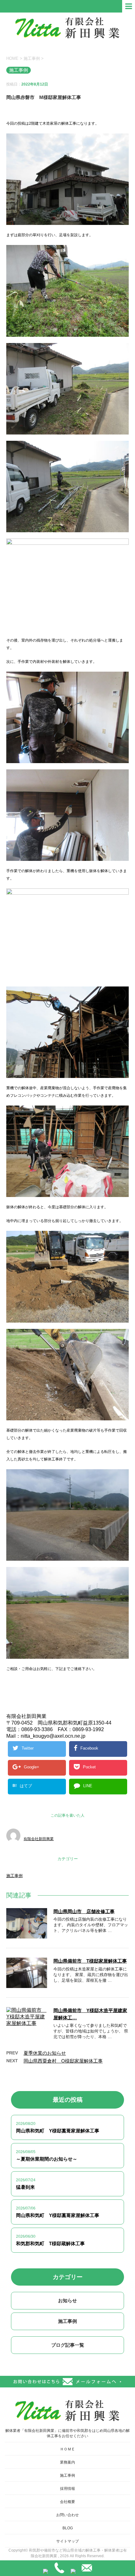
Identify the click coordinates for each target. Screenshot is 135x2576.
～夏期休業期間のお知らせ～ (47, 2159)
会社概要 (67, 2502)
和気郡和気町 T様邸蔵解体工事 (50, 2243)
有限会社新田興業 (39, 1839)
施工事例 (14, 1876)
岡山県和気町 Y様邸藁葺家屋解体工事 (58, 2131)
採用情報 (67, 2489)
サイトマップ (67, 2541)
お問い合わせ (67, 2515)
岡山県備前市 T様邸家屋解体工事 (90, 1961)
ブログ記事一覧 (68, 2345)
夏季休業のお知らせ (45, 2053)
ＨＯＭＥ (67, 2449)
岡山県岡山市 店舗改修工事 (84, 1911)
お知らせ (67, 2300)
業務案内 (67, 2462)
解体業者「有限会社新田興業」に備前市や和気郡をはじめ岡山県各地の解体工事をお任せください (67, 2433)
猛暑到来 (25, 2187)
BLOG (68, 2528)
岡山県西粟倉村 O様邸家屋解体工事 (63, 2061)
